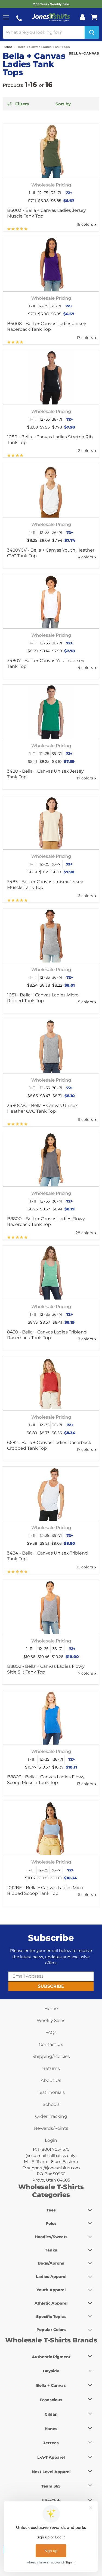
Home (7, 47)
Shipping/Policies (51, 2056)
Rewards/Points (51, 2128)
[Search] (92, 32)
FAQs (51, 2032)
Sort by (63, 104)
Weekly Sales (51, 2020)
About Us (51, 2080)
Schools (51, 2104)
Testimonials (51, 2092)
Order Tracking (51, 2116)
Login (51, 2140)
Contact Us (51, 2044)
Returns (51, 2068)
